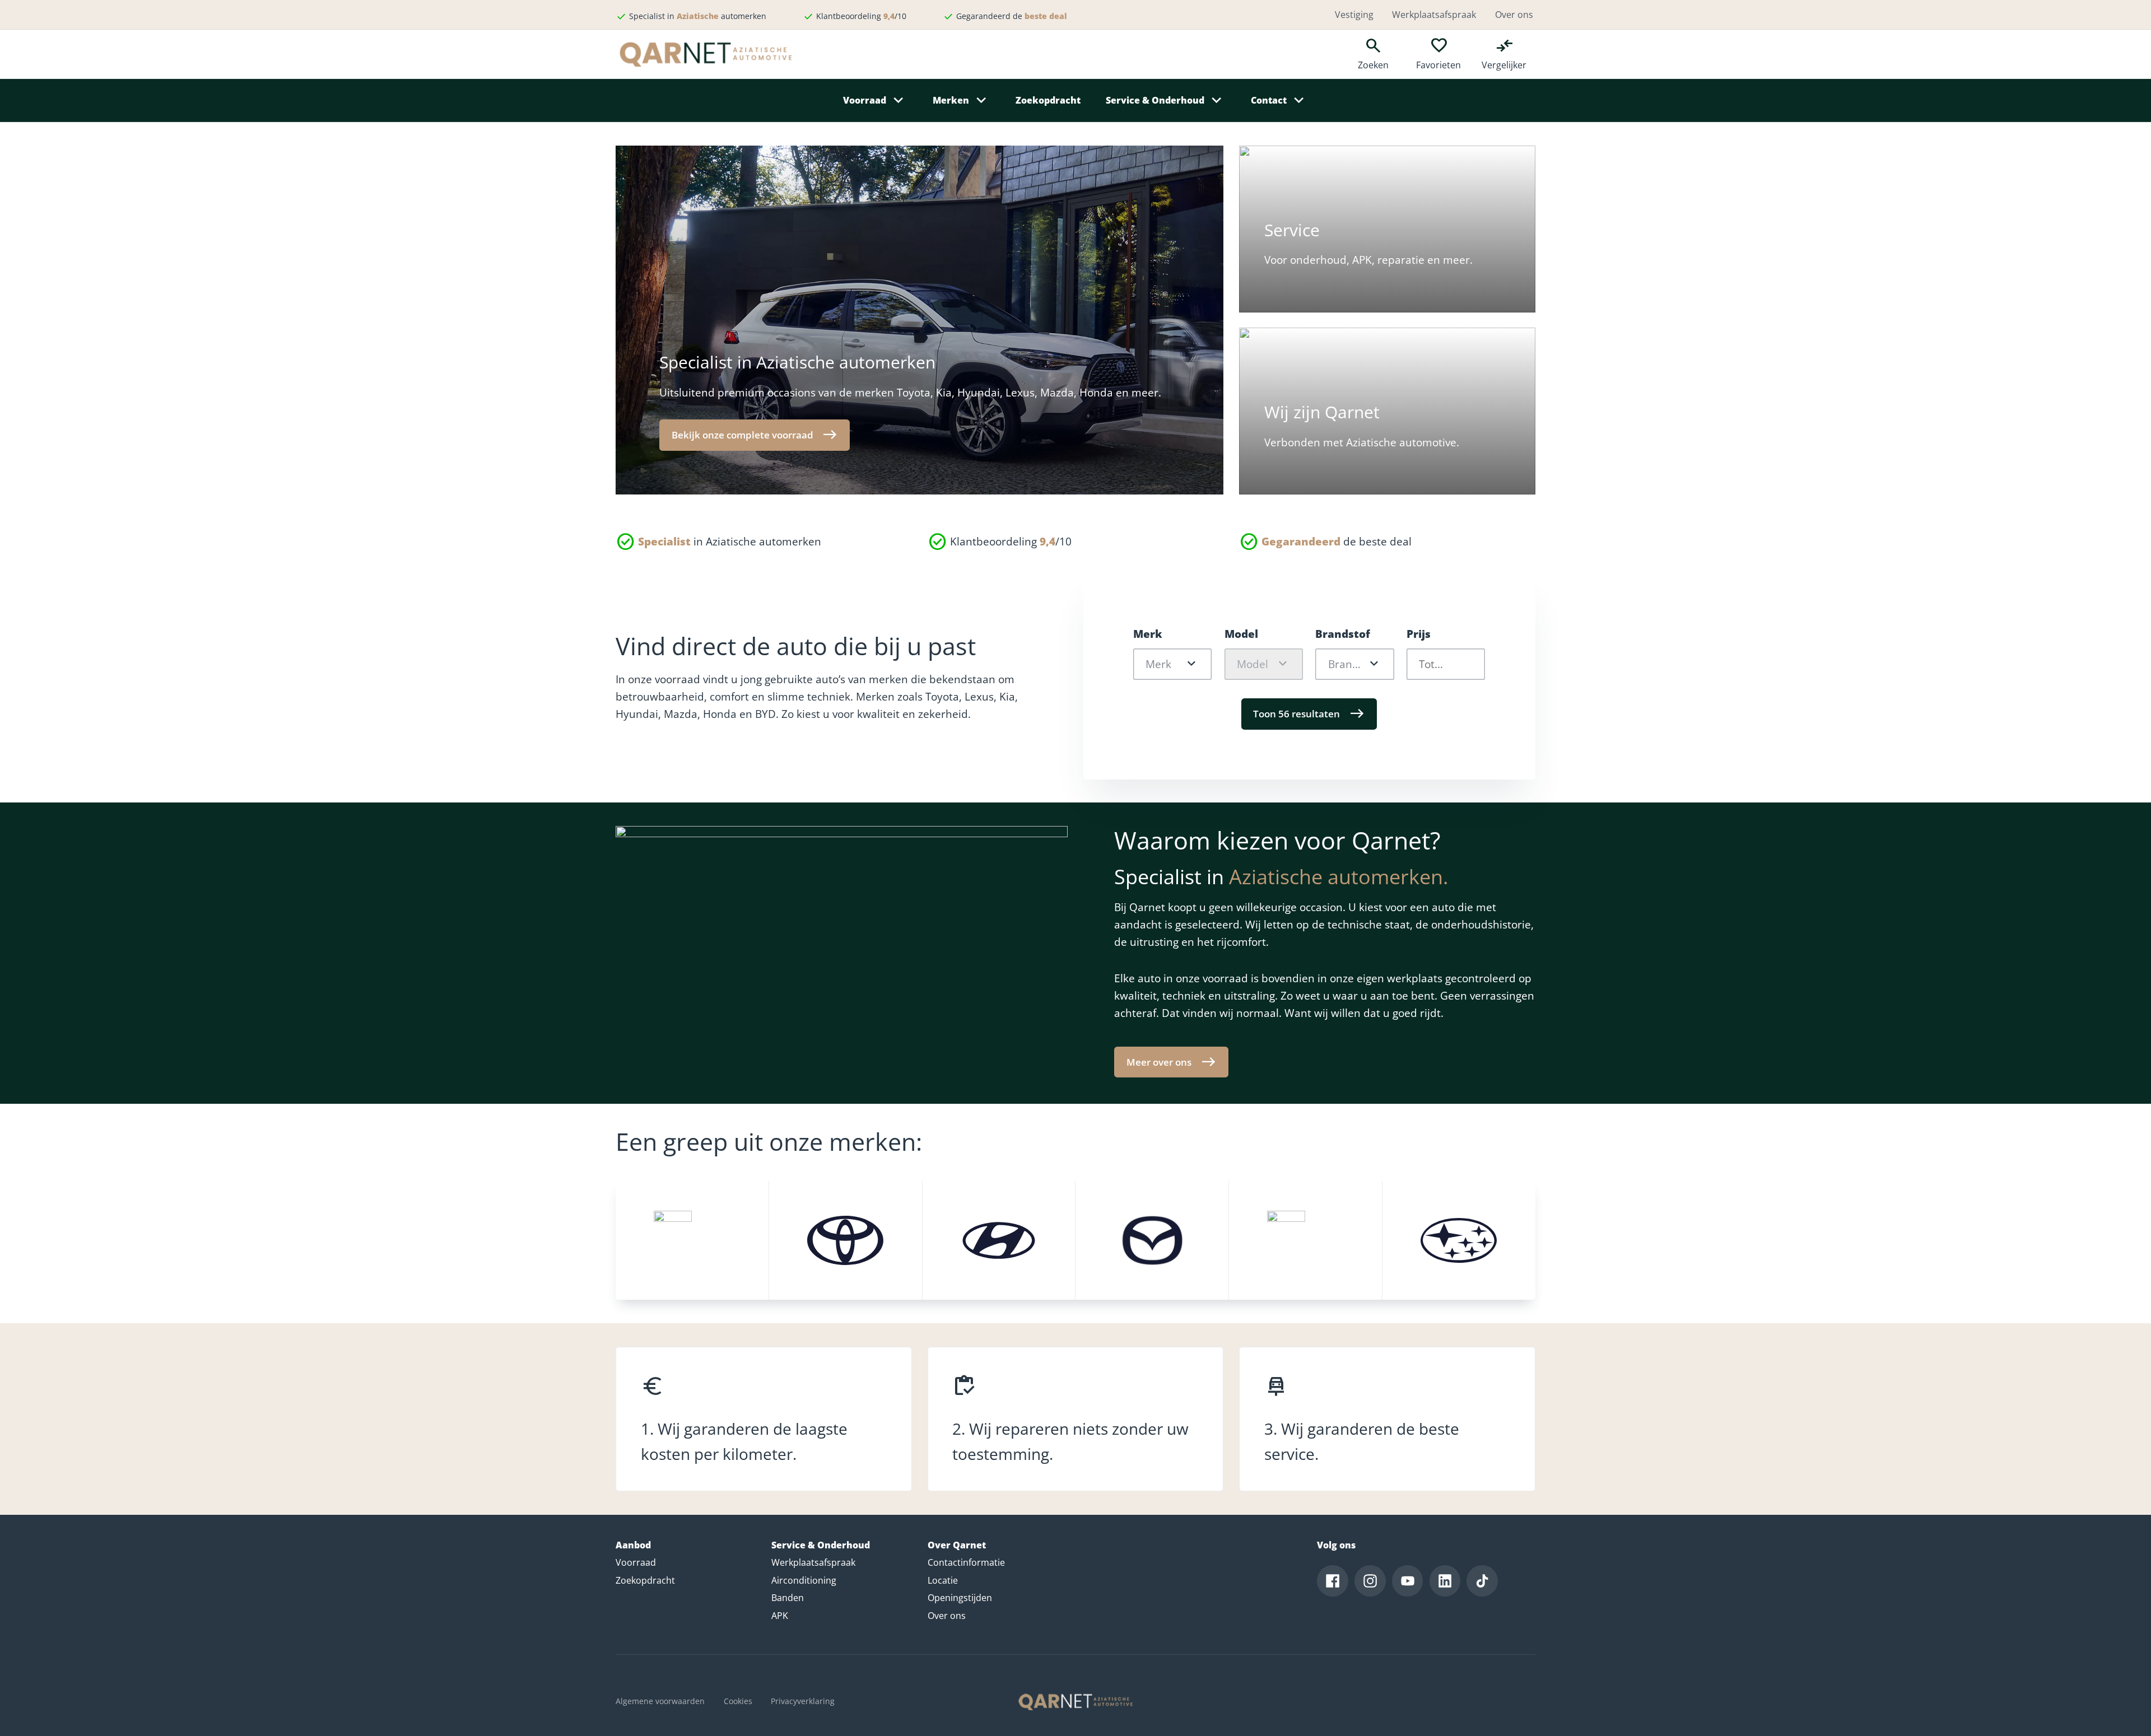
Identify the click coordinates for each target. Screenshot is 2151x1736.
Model (1241, 634)
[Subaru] (1459, 1240)
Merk (1148, 634)
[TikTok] (1482, 1581)
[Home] (1075, 1702)
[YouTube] (1408, 1581)
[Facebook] (1333, 1581)
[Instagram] (1370, 1581)
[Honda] (1305, 1240)
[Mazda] (1152, 1240)
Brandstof (1343, 634)
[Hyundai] (999, 1240)
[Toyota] (846, 1240)
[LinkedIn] (1445, 1581)
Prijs (1419, 634)
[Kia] (692, 1240)
